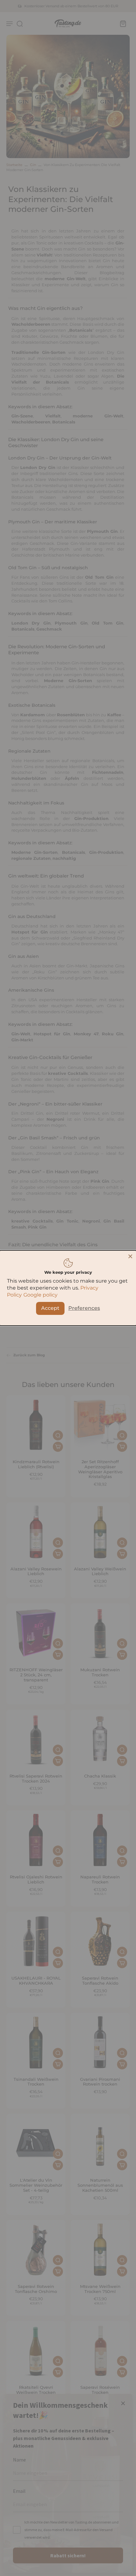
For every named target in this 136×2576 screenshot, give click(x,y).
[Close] (130, 1256)
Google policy (40, 1295)
